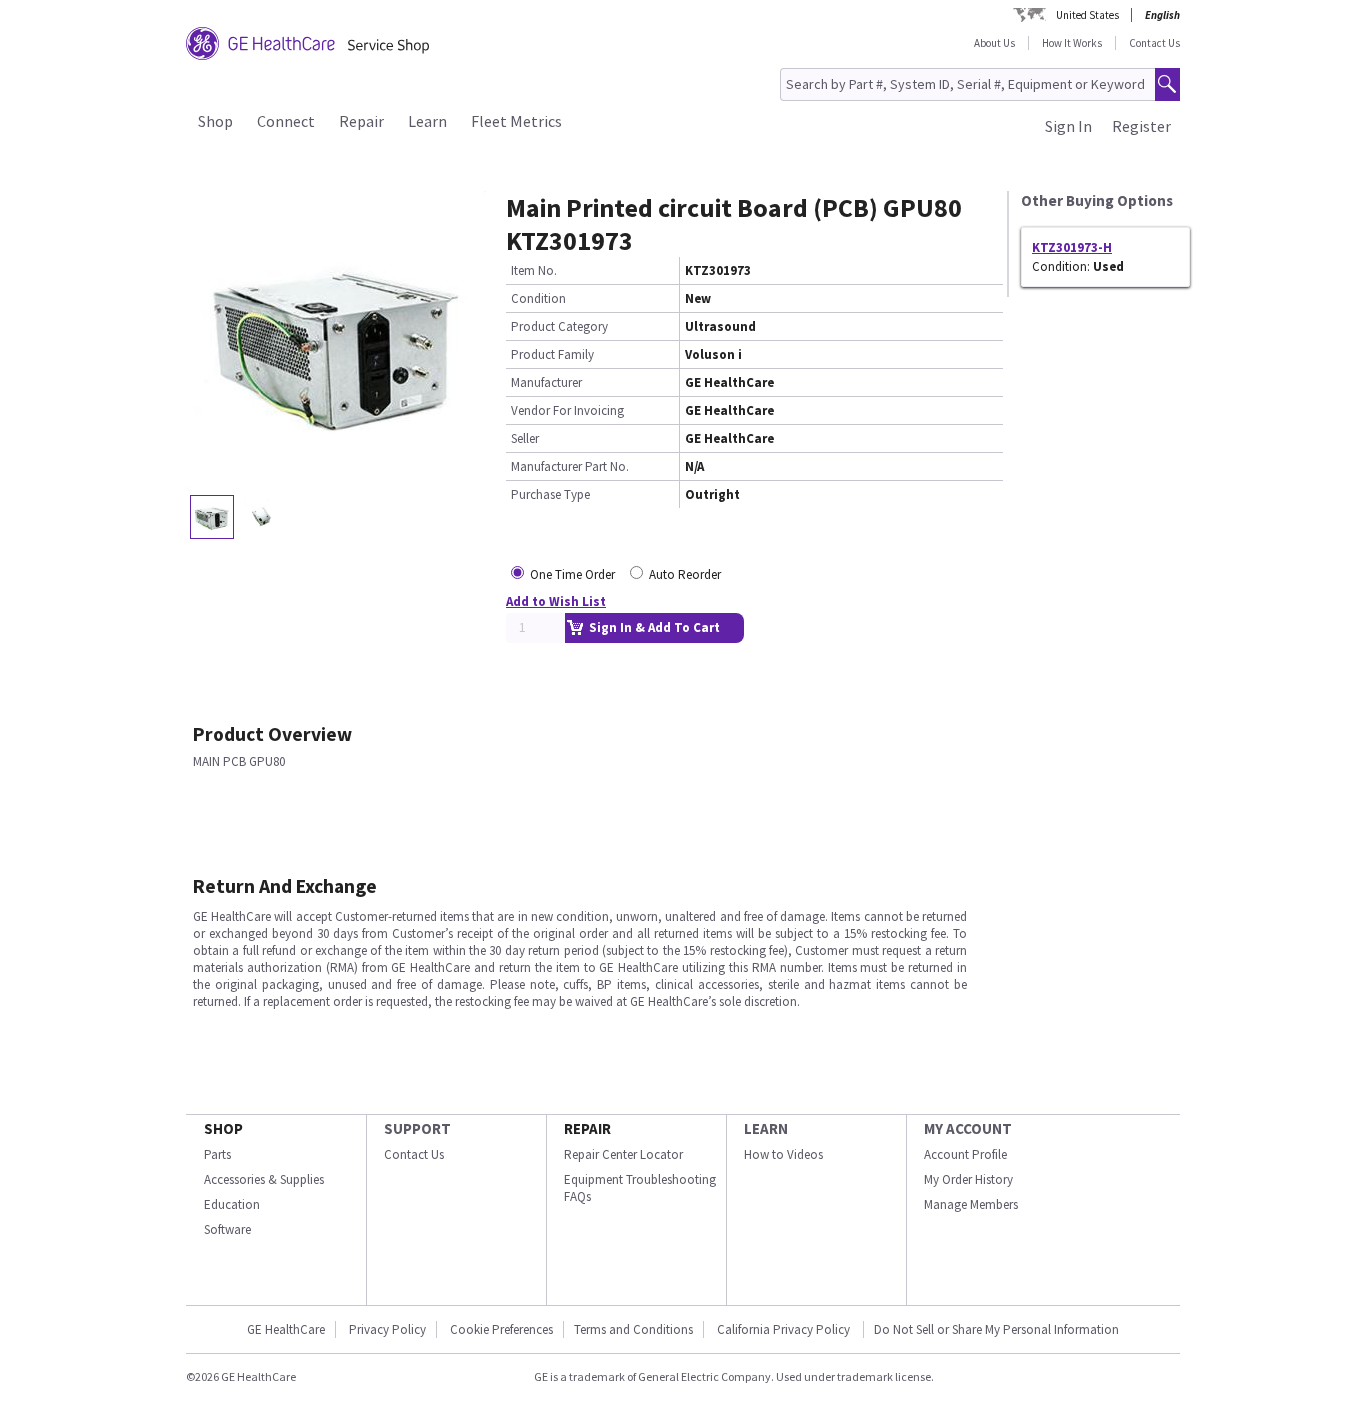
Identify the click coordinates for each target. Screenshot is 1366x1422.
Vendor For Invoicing (567, 410)
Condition (538, 298)
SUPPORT (417, 1128)
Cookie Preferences (501, 1329)
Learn (427, 121)
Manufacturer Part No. (570, 466)
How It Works (1072, 43)
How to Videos (783, 1154)
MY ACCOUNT (968, 1128)
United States (1087, 15)
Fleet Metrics (516, 121)
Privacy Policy (387, 1329)
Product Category (559, 326)
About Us (994, 43)
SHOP (223, 1128)
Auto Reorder (685, 574)
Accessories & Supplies (264, 1179)
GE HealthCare (286, 1329)
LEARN (766, 1128)
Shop (215, 121)
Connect (286, 121)
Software (227, 1229)
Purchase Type (550, 494)
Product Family (552, 354)
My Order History (968, 1179)
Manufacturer (546, 382)
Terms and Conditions (633, 1329)
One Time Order (572, 574)
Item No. (534, 270)
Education (232, 1204)
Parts (217, 1154)
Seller (525, 438)
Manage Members (971, 1204)
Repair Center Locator (623, 1154)
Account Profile (965, 1154)
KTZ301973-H (1072, 247)
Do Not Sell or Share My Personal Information (996, 1329)
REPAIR (587, 1128)
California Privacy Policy (785, 1329)
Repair (361, 121)
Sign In (1068, 126)
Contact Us (1154, 43)
